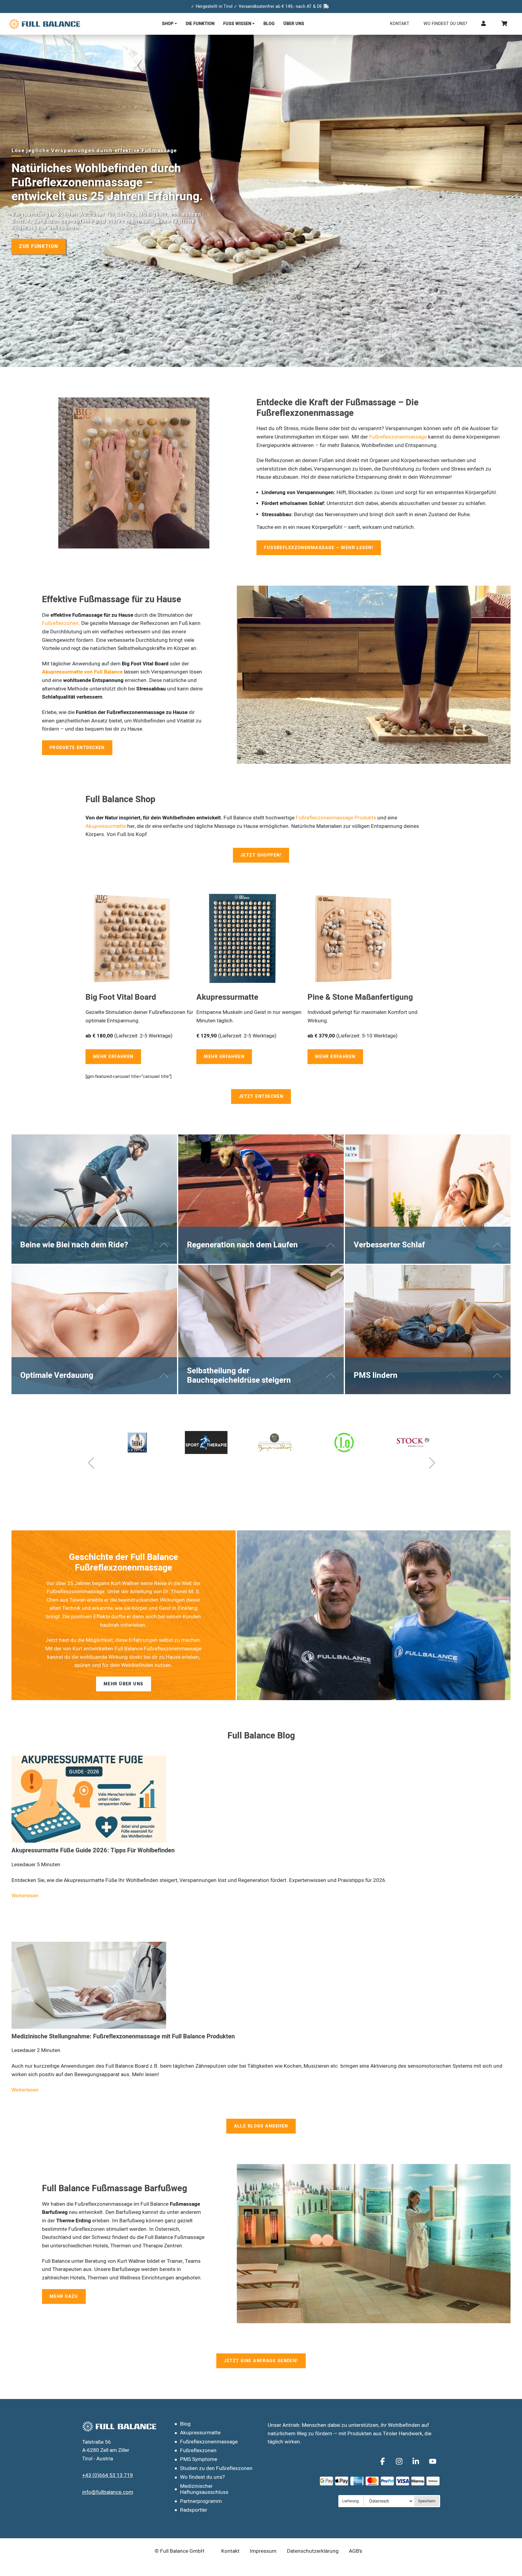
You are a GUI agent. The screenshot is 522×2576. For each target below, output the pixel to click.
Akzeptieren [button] (367, 2562)
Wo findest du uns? (445, 24)
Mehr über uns (124, 1684)
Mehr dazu (64, 2296)
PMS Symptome (199, 2459)
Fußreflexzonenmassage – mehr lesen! (319, 548)
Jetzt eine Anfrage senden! (261, 2361)
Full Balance (108, 672)
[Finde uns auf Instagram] (400, 2461)
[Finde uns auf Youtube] (432, 2461)
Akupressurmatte (106, 826)
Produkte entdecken (77, 748)
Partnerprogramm (201, 2501)
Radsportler (194, 2510)
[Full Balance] (45, 24)
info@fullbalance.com (108, 2492)
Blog (269, 24)
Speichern (427, 2501)
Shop (168, 24)
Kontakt (400, 24)
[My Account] (484, 24)
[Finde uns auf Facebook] (383, 2461)
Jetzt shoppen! (261, 855)
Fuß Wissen (237, 24)
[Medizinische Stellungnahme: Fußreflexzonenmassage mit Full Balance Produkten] (89, 1985)
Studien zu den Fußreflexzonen (216, 2468)
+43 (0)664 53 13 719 (108, 2475)
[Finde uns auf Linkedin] (417, 2461)
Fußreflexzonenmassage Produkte (336, 818)
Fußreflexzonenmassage (398, 437)
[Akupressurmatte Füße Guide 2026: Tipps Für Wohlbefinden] (89, 1799)
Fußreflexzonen (60, 623)
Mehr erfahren (113, 1057)
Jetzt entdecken (261, 1097)
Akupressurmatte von (68, 672)
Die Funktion (200, 24)
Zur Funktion (39, 246)
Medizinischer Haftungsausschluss (204, 2489)
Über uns (294, 24)
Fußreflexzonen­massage (209, 2442)
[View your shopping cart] (505, 24)
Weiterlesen (25, 1896)
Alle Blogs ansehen (261, 2126)
